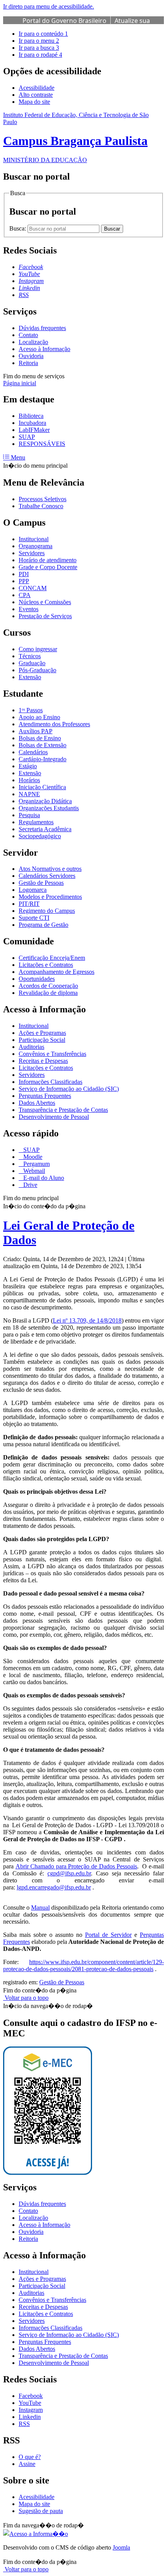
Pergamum (36, 1164)
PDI (24, 574)
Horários (29, 780)
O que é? (30, 2457)
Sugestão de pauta (41, 2511)
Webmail (33, 1171)
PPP (24, 581)
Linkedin (30, 2417)
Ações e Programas (42, 1033)
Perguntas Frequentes (45, 1096)
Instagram (31, 2410)
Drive (30, 1185)
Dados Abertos (37, 1103)
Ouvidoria (31, 356)
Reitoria (28, 363)
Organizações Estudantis (49, 808)
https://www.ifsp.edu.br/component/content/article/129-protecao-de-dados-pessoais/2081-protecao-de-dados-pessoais (83, 1965)
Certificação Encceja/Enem (52, 958)
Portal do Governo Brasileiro (64, 21)
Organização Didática (45, 801)
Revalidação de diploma (48, 993)
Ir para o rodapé (40, 55)
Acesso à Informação (44, 349)
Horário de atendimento (48, 560)
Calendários (33, 752)
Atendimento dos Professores (54, 724)
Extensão (30, 677)
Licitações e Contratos (46, 965)
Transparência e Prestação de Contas (63, 1110)
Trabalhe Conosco (41, 506)
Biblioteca (31, 416)
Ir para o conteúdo (43, 34)
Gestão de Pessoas (41, 883)
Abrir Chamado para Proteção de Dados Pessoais (77, 1866)
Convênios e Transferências (52, 1054)
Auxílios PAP (36, 731)
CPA (25, 595)
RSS (24, 2424)
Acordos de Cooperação (48, 986)
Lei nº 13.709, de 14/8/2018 (87, 1320)
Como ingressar (38, 649)
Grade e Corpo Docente (48, 567)
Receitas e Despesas (43, 1061)
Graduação (32, 663)
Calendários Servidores (47, 876)
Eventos (29, 609)
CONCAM (33, 588)
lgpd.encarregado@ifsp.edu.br (54, 1887)
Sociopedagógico (40, 836)
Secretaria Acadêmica (45, 829)
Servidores (32, 553)
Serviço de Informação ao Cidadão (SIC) (69, 1089)
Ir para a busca (39, 48)
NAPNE (29, 794)
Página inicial (20, 383)
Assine (27, 2464)
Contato (28, 335)
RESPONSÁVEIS (42, 444)
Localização (33, 342)
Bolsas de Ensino (40, 738)
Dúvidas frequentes (42, 328)
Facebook (31, 2396)
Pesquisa (29, 815)
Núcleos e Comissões (45, 602)
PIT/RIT (29, 904)
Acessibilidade (37, 88)
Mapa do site (34, 102)
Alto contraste (36, 95)
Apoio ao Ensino (39, 717)
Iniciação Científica (42, 787)
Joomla (121, 2547)
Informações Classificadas (50, 1082)
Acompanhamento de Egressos (57, 972)
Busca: (18, 228)
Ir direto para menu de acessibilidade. (49, 6)
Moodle (32, 1157)
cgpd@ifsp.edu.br (69, 1873)
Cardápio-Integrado (43, 759)
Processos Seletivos (43, 499)
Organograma (36, 546)
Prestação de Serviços (45, 616)
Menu (17, 457)
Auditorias (31, 1047)
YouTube (30, 2403)
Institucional (34, 539)
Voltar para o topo (26, 1998)
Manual (40, 1908)
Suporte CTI (34, 918)
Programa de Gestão (43, 925)
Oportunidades (37, 979)
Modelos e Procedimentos (50, 897)
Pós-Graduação (37, 670)
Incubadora (32, 423)
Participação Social (42, 1040)
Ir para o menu (39, 41)
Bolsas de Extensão (43, 745)
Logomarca (33, 890)
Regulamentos (36, 822)
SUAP (27, 437)
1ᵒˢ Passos (31, 710)
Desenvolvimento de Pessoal (54, 1117)
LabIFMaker (34, 430)
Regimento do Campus (47, 911)
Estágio (28, 766)
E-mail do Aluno (43, 1178)
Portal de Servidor (108, 1935)
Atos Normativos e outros (50, 869)
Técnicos (30, 656)
